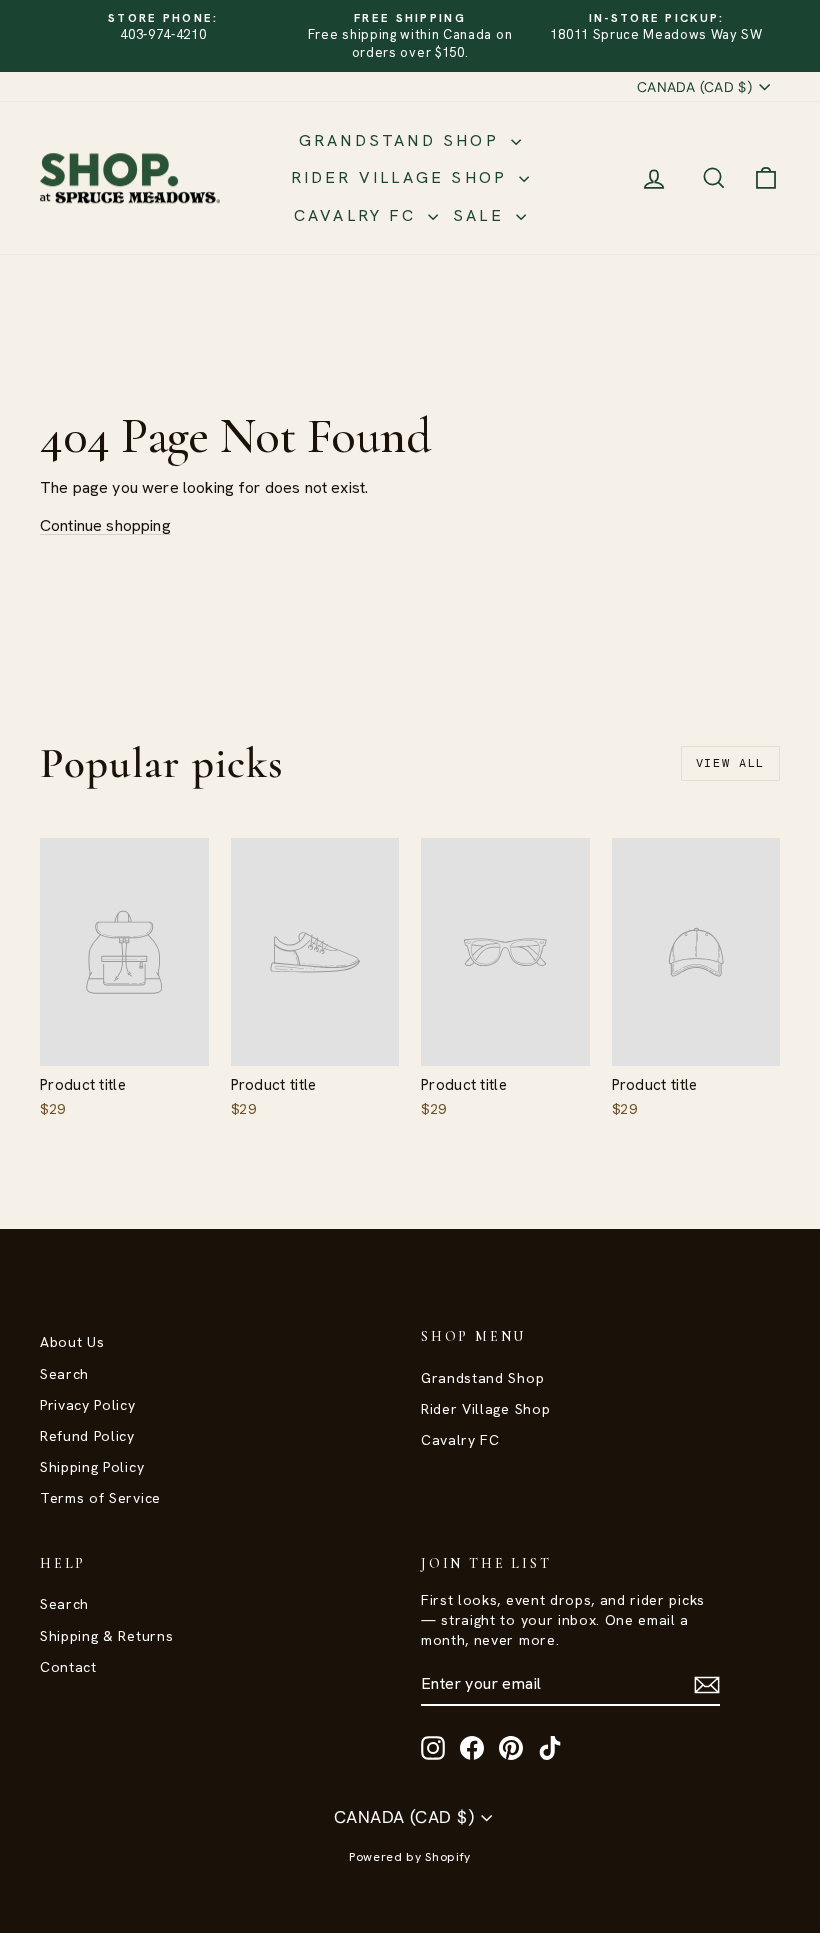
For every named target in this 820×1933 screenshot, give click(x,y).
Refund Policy (87, 1436)
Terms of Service (100, 1498)
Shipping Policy (92, 1467)
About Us (72, 1342)
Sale (482, 215)
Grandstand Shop (402, 140)
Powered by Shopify (410, 1857)
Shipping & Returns (106, 1636)
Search (64, 1374)
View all (730, 763)
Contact (68, 1667)
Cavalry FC (358, 215)
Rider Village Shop (403, 177)
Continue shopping (105, 525)
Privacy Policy (88, 1405)
